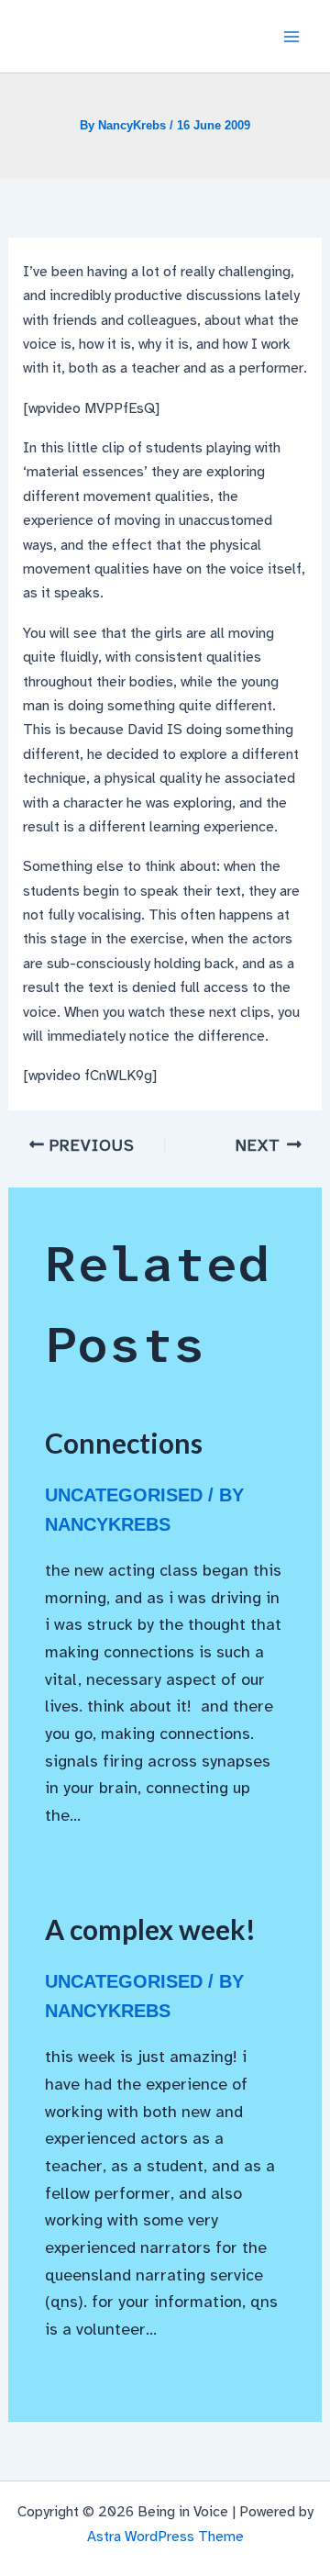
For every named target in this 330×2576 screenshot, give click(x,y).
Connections (124, 1443)
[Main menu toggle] (291, 37)
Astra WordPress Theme (165, 2537)
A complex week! (150, 1929)
